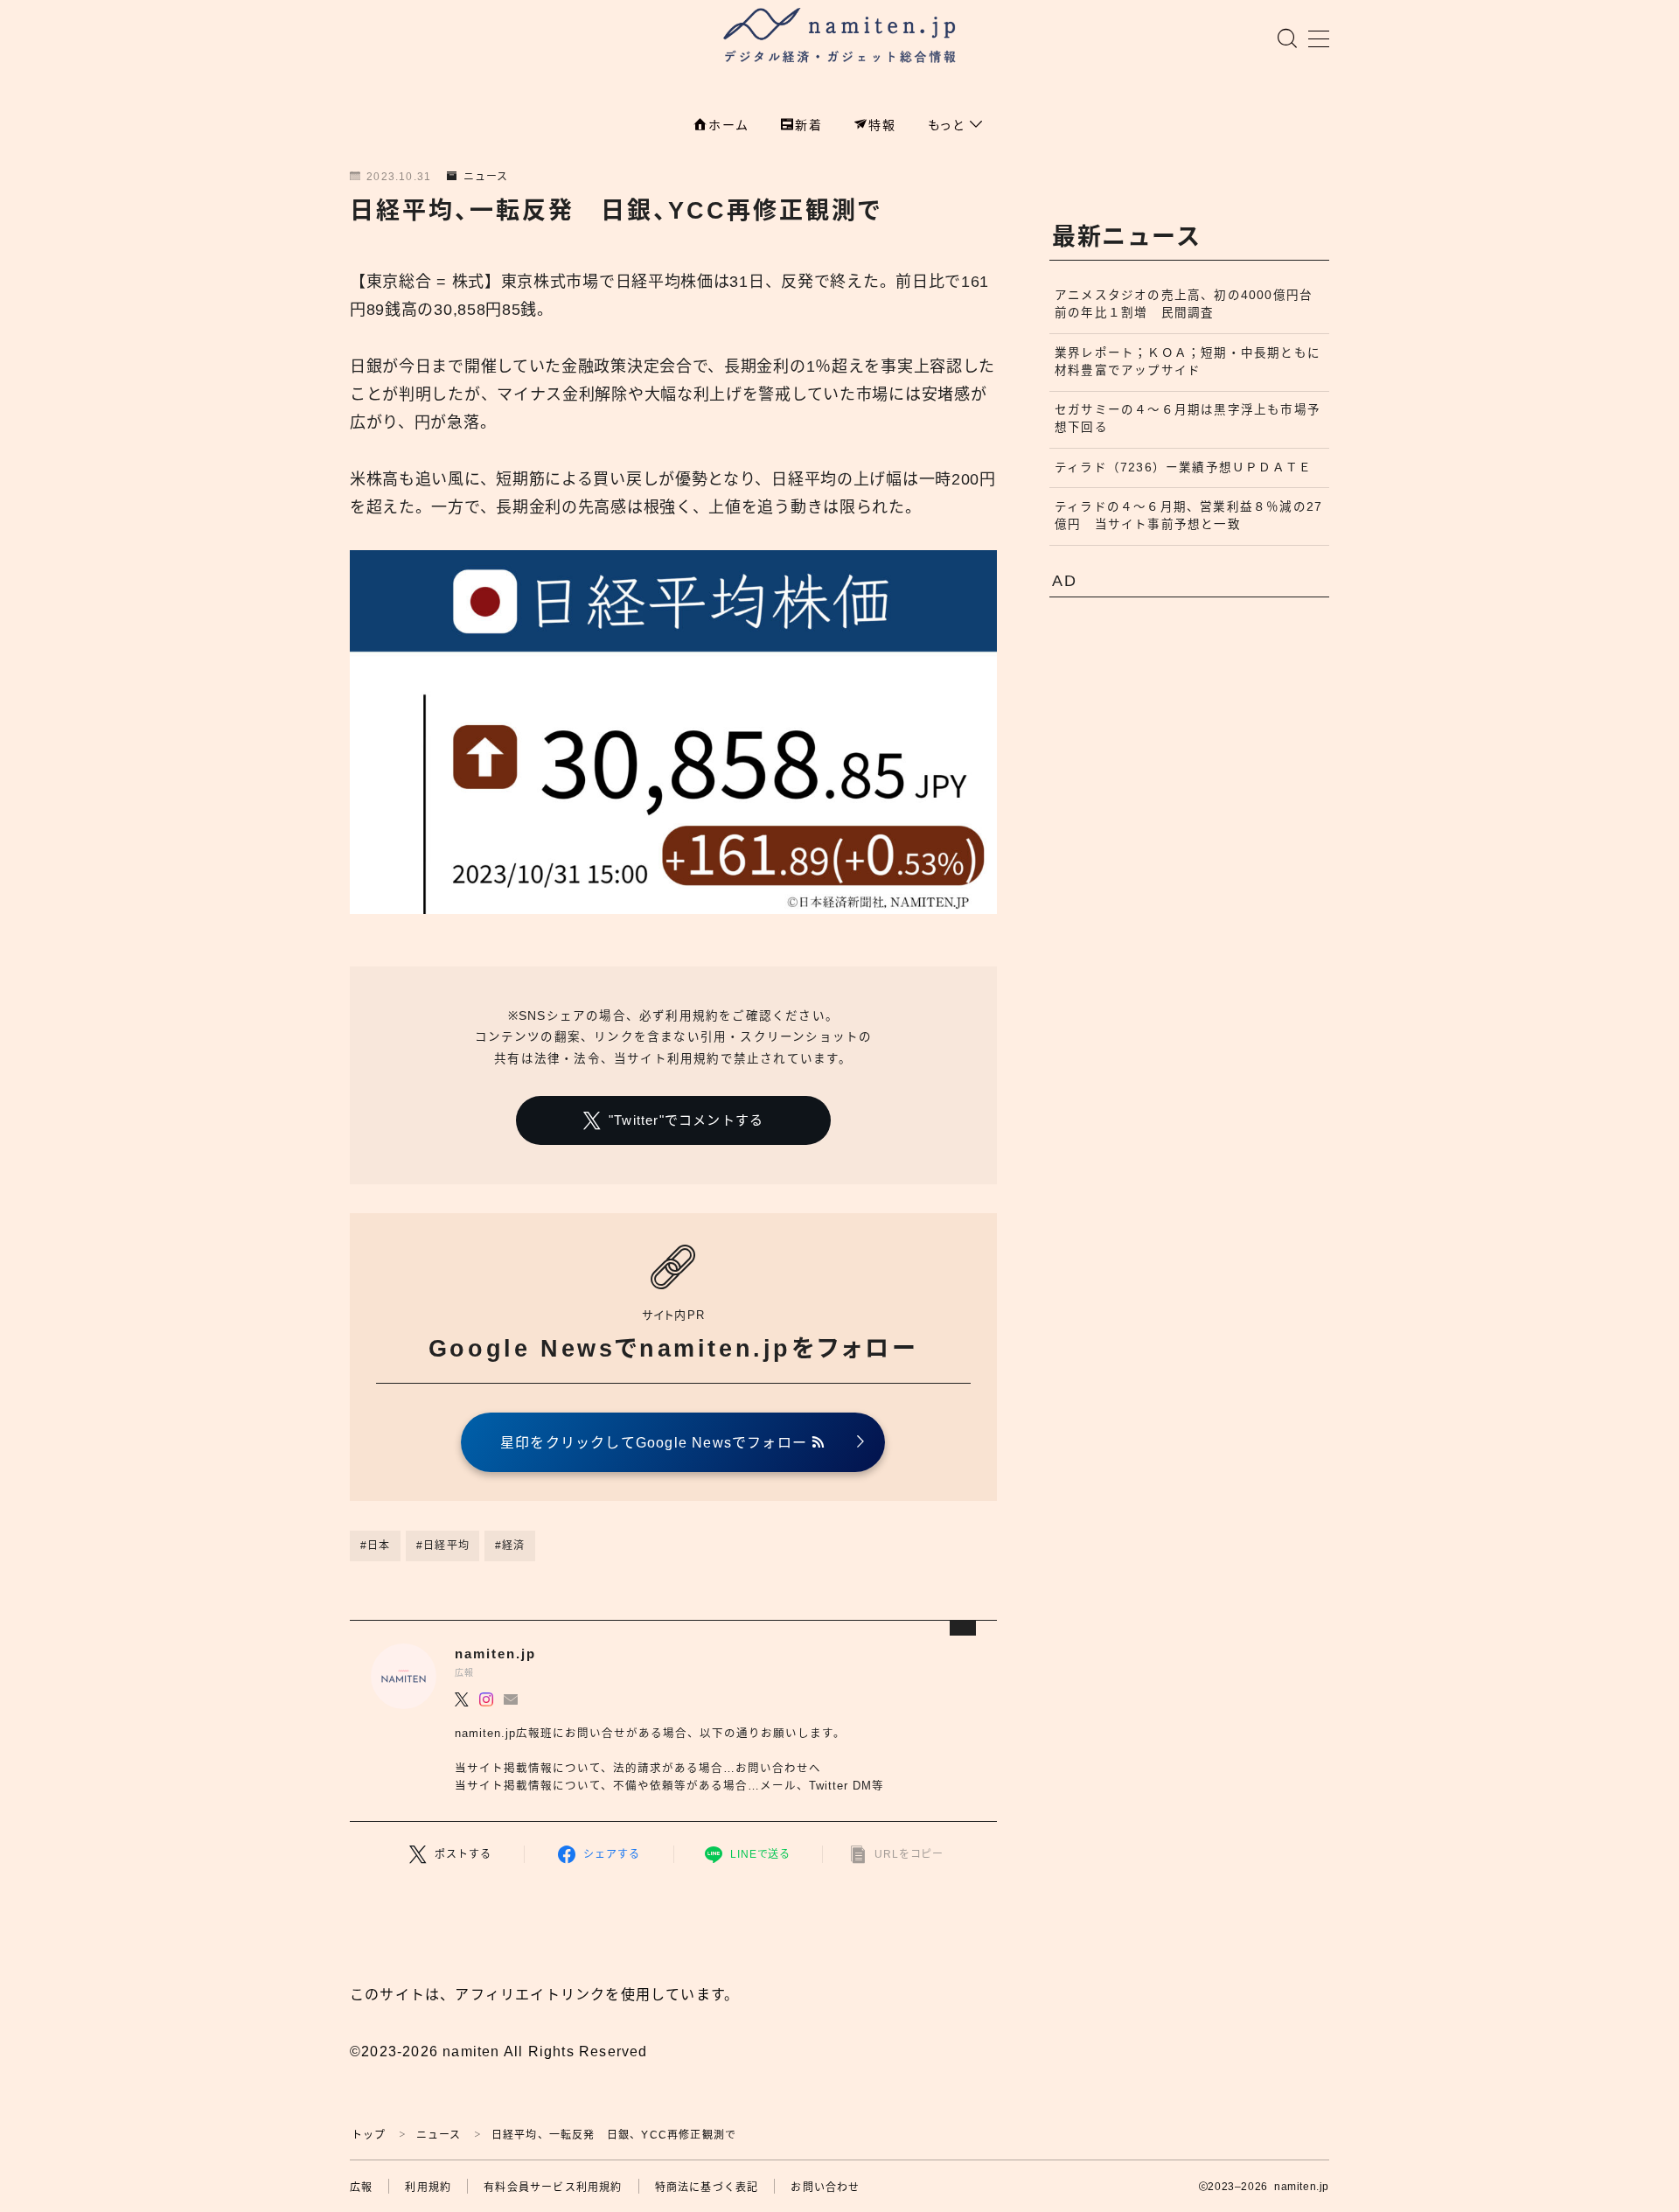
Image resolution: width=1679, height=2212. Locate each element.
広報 (361, 2188)
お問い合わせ (825, 2188)
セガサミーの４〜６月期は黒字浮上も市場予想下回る (1188, 419)
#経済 (510, 1546)
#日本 (376, 1546)
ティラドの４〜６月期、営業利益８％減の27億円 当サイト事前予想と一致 (1188, 516)
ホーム (728, 125)
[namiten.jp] (840, 38)
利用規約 (428, 2188)
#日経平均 (443, 1546)
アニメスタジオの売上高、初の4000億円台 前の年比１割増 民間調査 (1190, 304)
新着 (809, 125)
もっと (949, 125)
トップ (369, 2135)
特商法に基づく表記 (707, 2188)
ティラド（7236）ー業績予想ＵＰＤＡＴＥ (1183, 468)
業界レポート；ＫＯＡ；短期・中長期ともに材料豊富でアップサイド (1188, 362)
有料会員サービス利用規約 (553, 2188)
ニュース (486, 177)
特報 (882, 125)
